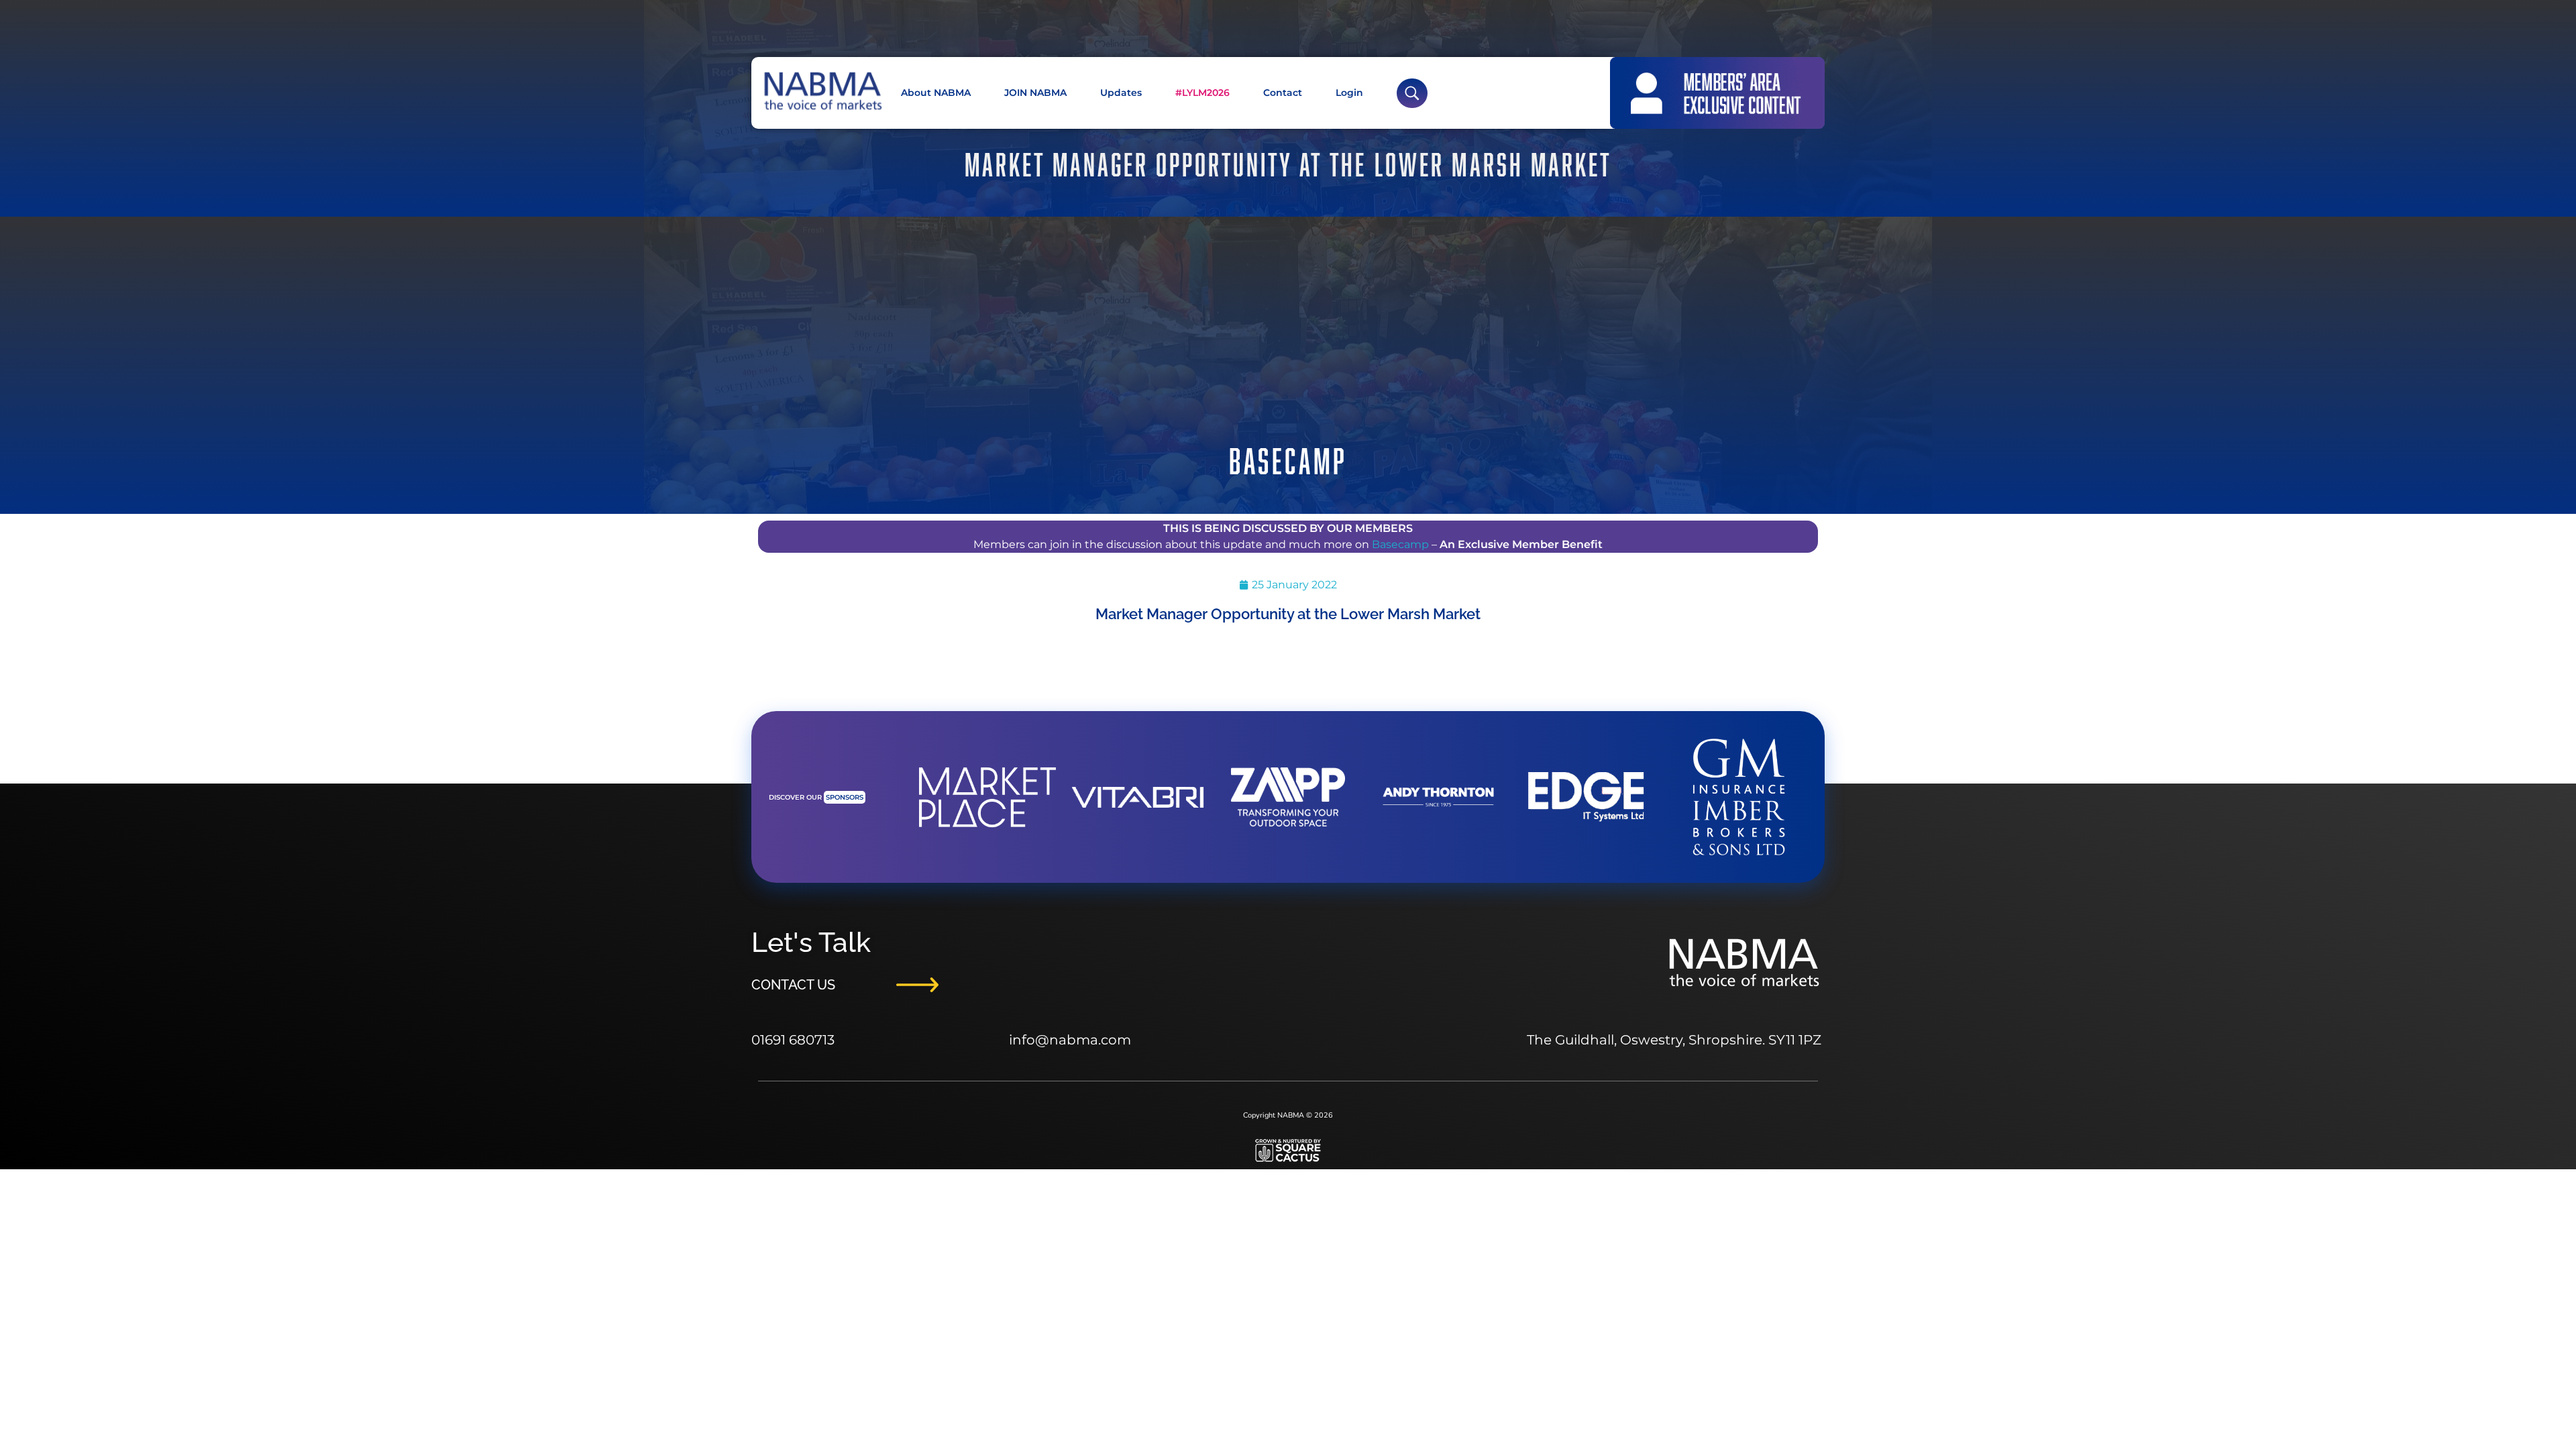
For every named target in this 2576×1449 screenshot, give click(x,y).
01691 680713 (793, 1040)
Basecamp (1400, 544)
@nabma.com (1083, 1040)
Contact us (793, 985)
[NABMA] (822, 91)
